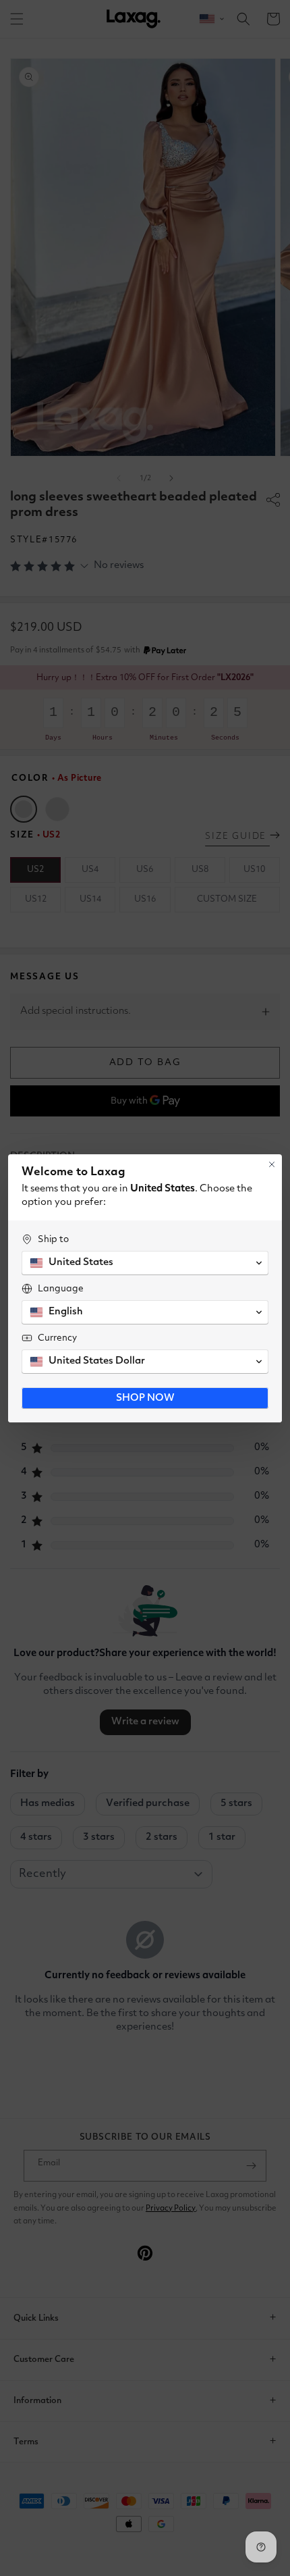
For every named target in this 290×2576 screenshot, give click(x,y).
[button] (145, 1263)
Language (61, 1289)
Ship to (53, 1239)
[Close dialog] (272, 1164)
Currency (57, 1338)
